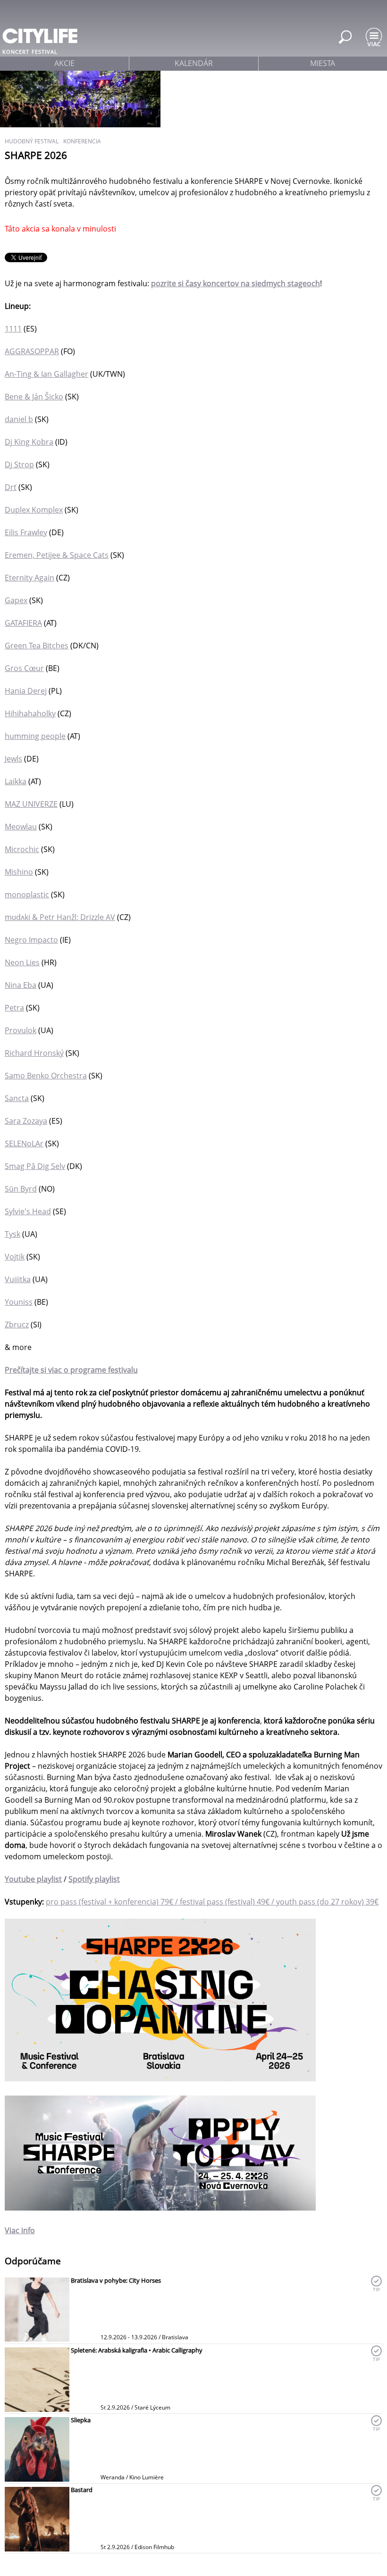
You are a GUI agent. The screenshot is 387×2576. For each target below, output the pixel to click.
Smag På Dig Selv (35, 1166)
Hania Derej (26, 691)
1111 (13, 329)
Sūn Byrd (21, 1189)
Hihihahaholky (30, 713)
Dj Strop (19, 464)
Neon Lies (22, 962)
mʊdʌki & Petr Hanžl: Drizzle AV (60, 917)
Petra (14, 1008)
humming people (35, 736)
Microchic (22, 849)
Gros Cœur (24, 668)
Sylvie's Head (28, 1211)
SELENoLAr (24, 1143)
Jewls (13, 759)
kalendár (194, 63)
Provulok (21, 1030)
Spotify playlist (94, 1879)
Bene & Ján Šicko (34, 397)
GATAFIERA (23, 623)
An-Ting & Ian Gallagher (46, 374)
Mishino (19, 872)
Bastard (82, 2490)
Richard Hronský (34, 1053)
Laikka (16, 781)
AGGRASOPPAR (32, 351)
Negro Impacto (31, 940)
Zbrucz (17, 1325)
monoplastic (27, 895)
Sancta (17, 1098)
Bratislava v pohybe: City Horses (116, 2280)
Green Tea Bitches (37, 646)
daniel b (19, 419)
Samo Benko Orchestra (46, 1076)
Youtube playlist (33, 1879)
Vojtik (15, 1257)
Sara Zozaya (26, 1121)
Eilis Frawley (26, 532)
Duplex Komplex (34, 510)
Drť (11, 487)
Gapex (16, 600)
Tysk (13, 1234)
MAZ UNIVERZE (31, 804)
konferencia (82, 141)
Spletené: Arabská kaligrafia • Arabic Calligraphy (137, 2350)
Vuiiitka (18, 1279)
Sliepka (81, 2420)
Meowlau (21, 827)
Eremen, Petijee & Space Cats (57, 555)
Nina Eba (21, 985)
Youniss (19, 1302)
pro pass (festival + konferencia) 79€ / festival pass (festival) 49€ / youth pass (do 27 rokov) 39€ (212, 1902)
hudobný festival (32, 141)
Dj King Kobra (29, 442)
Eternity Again (29, 578)
